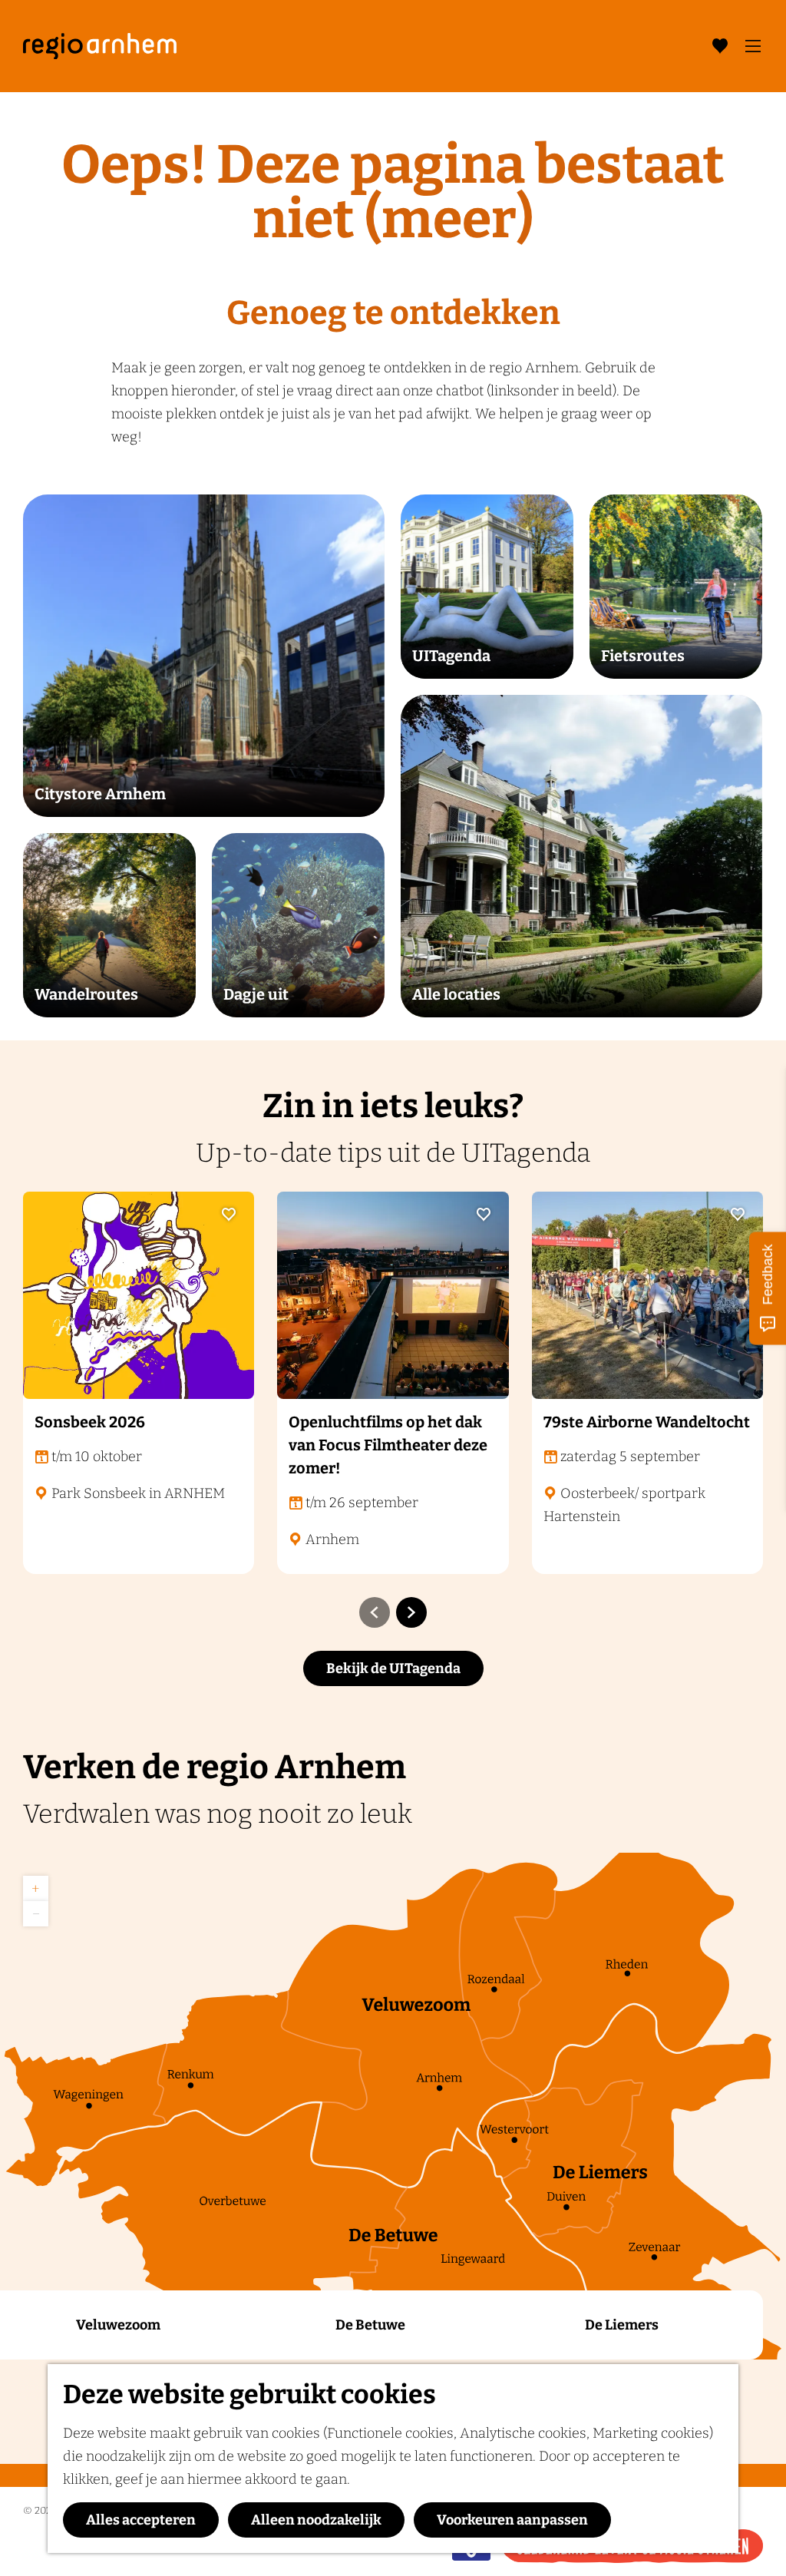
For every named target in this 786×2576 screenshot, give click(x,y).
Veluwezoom (118, 2325)
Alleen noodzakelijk (316, 2520)
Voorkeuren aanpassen (512, 2520)
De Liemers (622, 2325)
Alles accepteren (141, 2520)
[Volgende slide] (411, 1612)
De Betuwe (370, 2325)
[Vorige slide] (375, 1612)
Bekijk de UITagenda (393, 1668)
